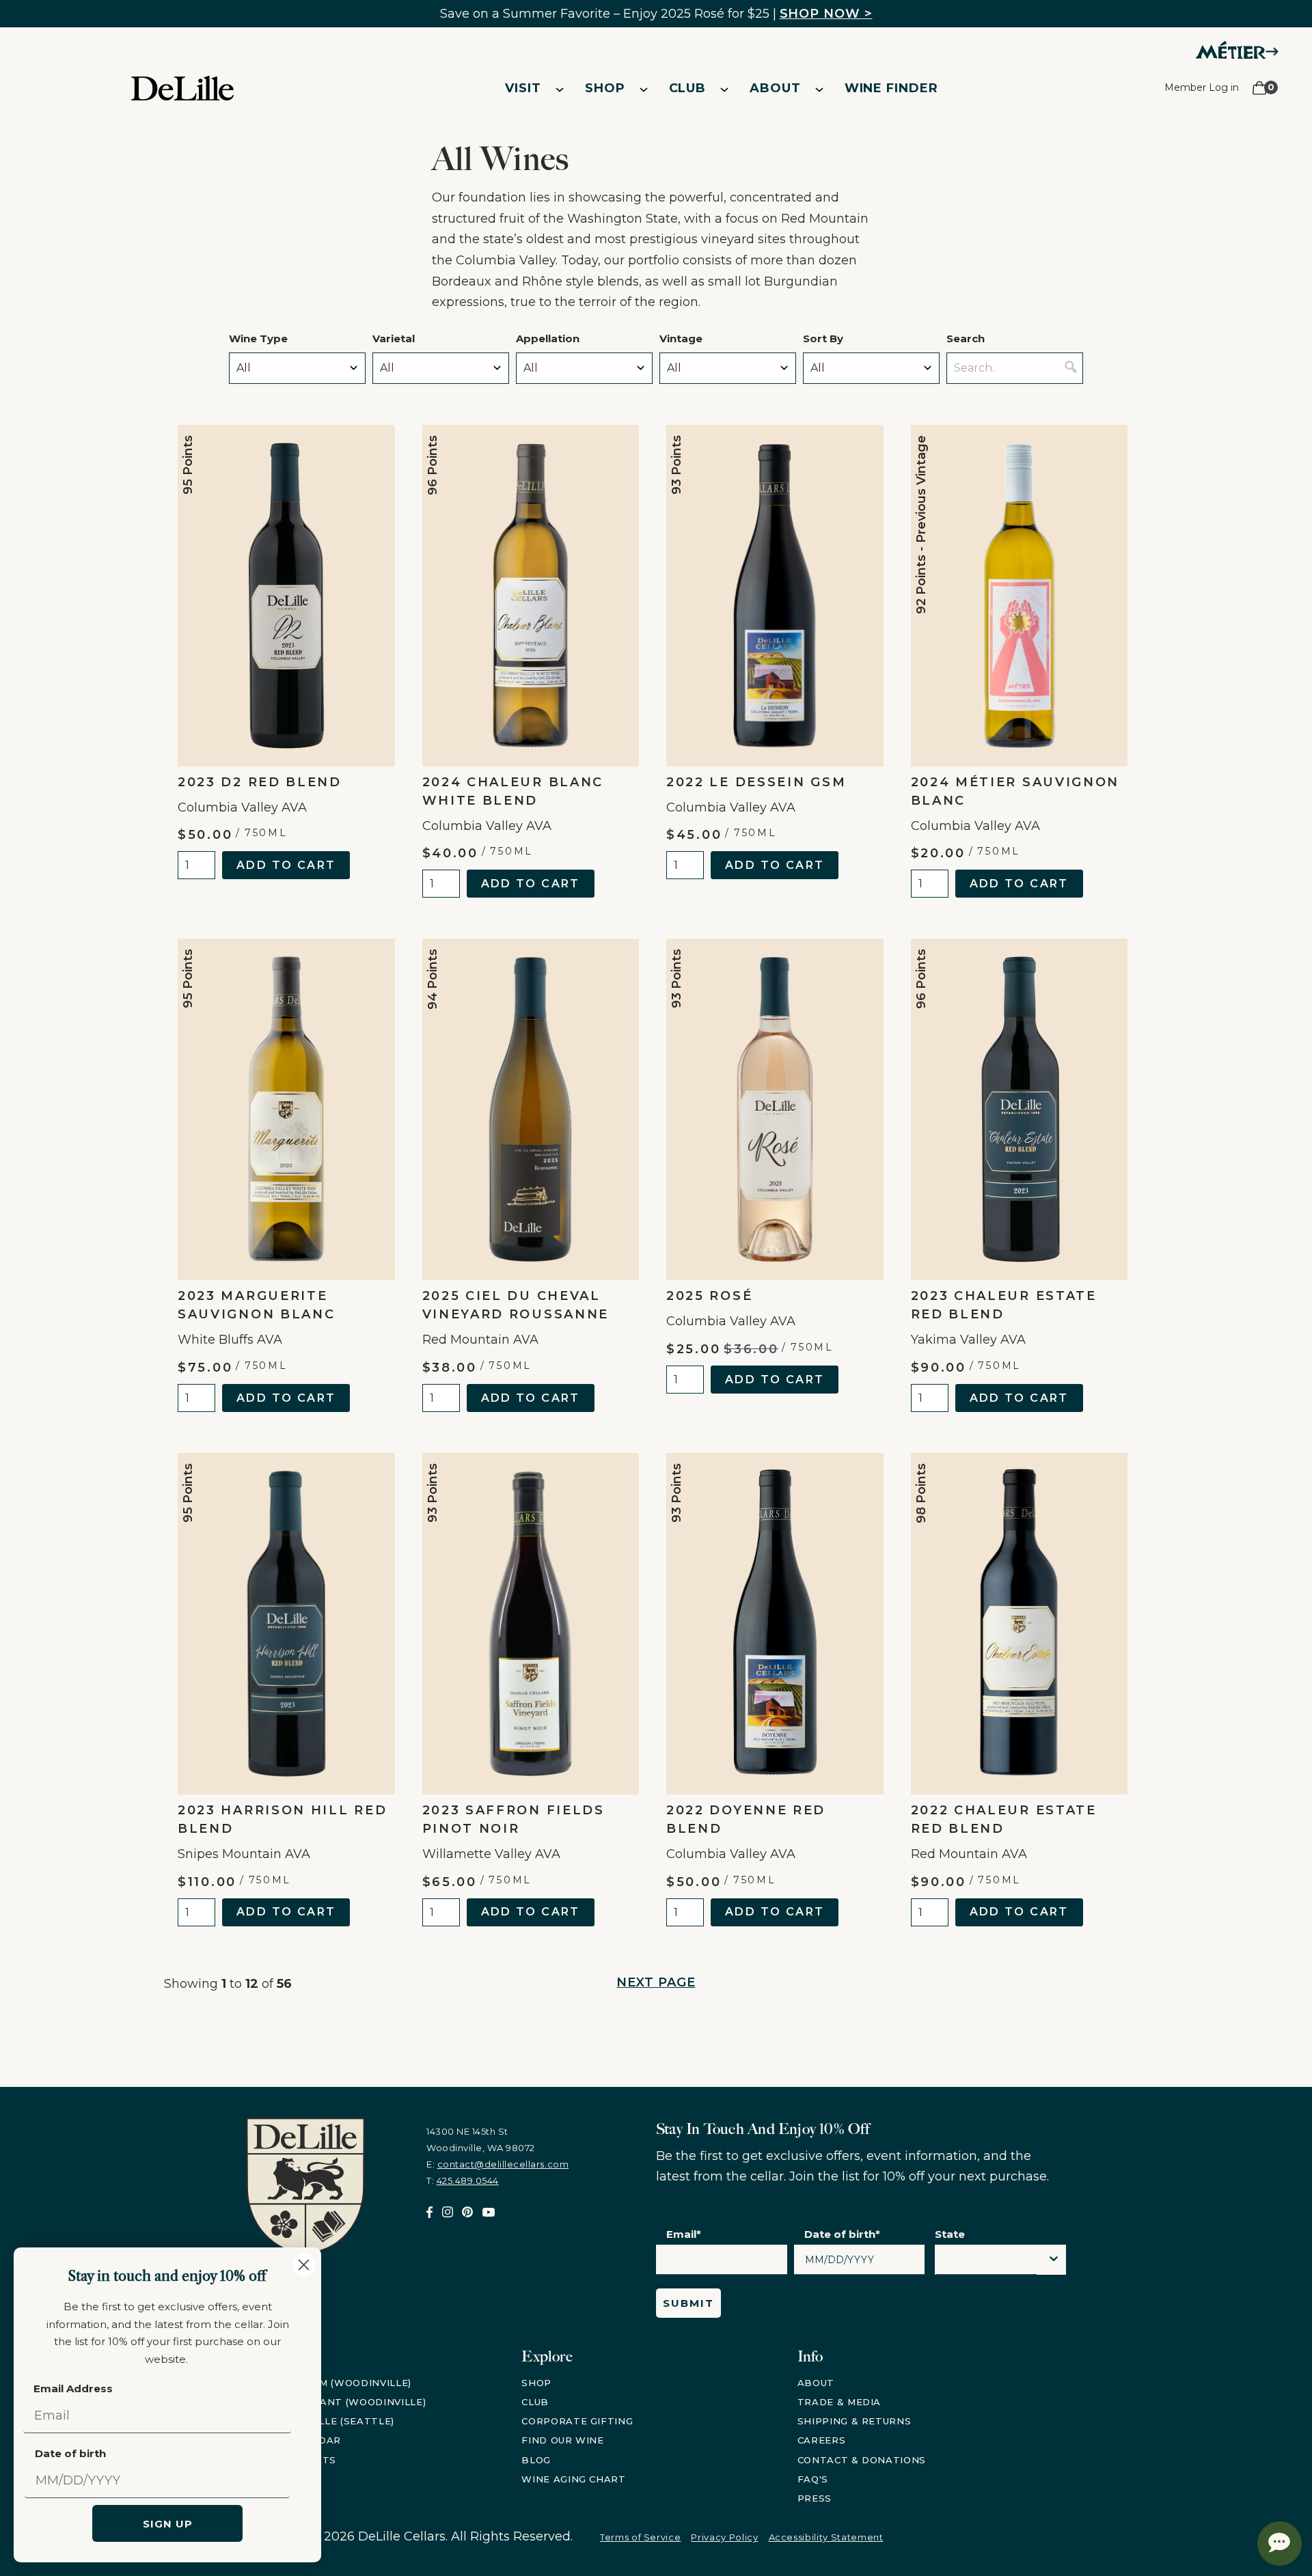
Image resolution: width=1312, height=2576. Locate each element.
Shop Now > (826, 14)
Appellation (548, 338)
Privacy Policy (724, 2537)
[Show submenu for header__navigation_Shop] (644, 89)
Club (688, 88)
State (950, 2234)
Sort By (823, 338)
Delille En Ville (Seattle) (320, 2421)
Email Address (73, 2388)
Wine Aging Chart (573, 2479)
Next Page (656, 1982)
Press (815, 2498)
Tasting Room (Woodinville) (329, 2383)
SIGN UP (168, 2524)
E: (497, 2164)
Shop (605, 88)
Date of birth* (842, 2234)
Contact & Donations (862, 2460)
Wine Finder (891, 88)
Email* (684, 2234)
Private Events (291, 2460)
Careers (822, 2440)
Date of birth (70, 2453)
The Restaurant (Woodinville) (336, 2402)
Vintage (681, 338)
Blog (536, 2460)
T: (463, 2180)
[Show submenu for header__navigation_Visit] (560, 89)
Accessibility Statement (826, 2537)
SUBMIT (688, 2303)
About (775, 88)
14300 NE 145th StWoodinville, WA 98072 (481, 2139)
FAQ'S (813, 2479)
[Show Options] (1054, 2260)
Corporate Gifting (577, 2421)
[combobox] (986, 2263)
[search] (1071, 368)
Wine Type (258, 338)
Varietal (394, 338)
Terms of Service (640, 2537)
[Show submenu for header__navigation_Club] (724, 89)
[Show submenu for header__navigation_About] (819, 89)
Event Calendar (293, 2440)
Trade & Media (839, 2402)
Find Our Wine (562, 2440)
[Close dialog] (304, 2265)
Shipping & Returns (855, 2421)
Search (966, 338)
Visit (523, 88)
